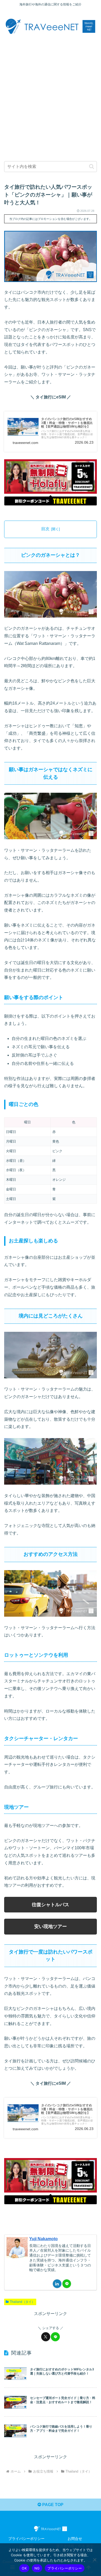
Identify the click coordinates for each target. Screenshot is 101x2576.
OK (24, 2568)
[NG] (95, 2560)
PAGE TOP (52, 2505)
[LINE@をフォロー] (67, 2284)
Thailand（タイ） (22, 2302)
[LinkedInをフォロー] (57, 2284)
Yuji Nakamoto (44, 2239)
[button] (92, 166)
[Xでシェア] (46, 2337)
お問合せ (75, 2539)
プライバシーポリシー (26, 2539)
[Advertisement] (51, 95)
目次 (45, 529)
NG (37, 2568)
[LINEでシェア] (55, 2337)
